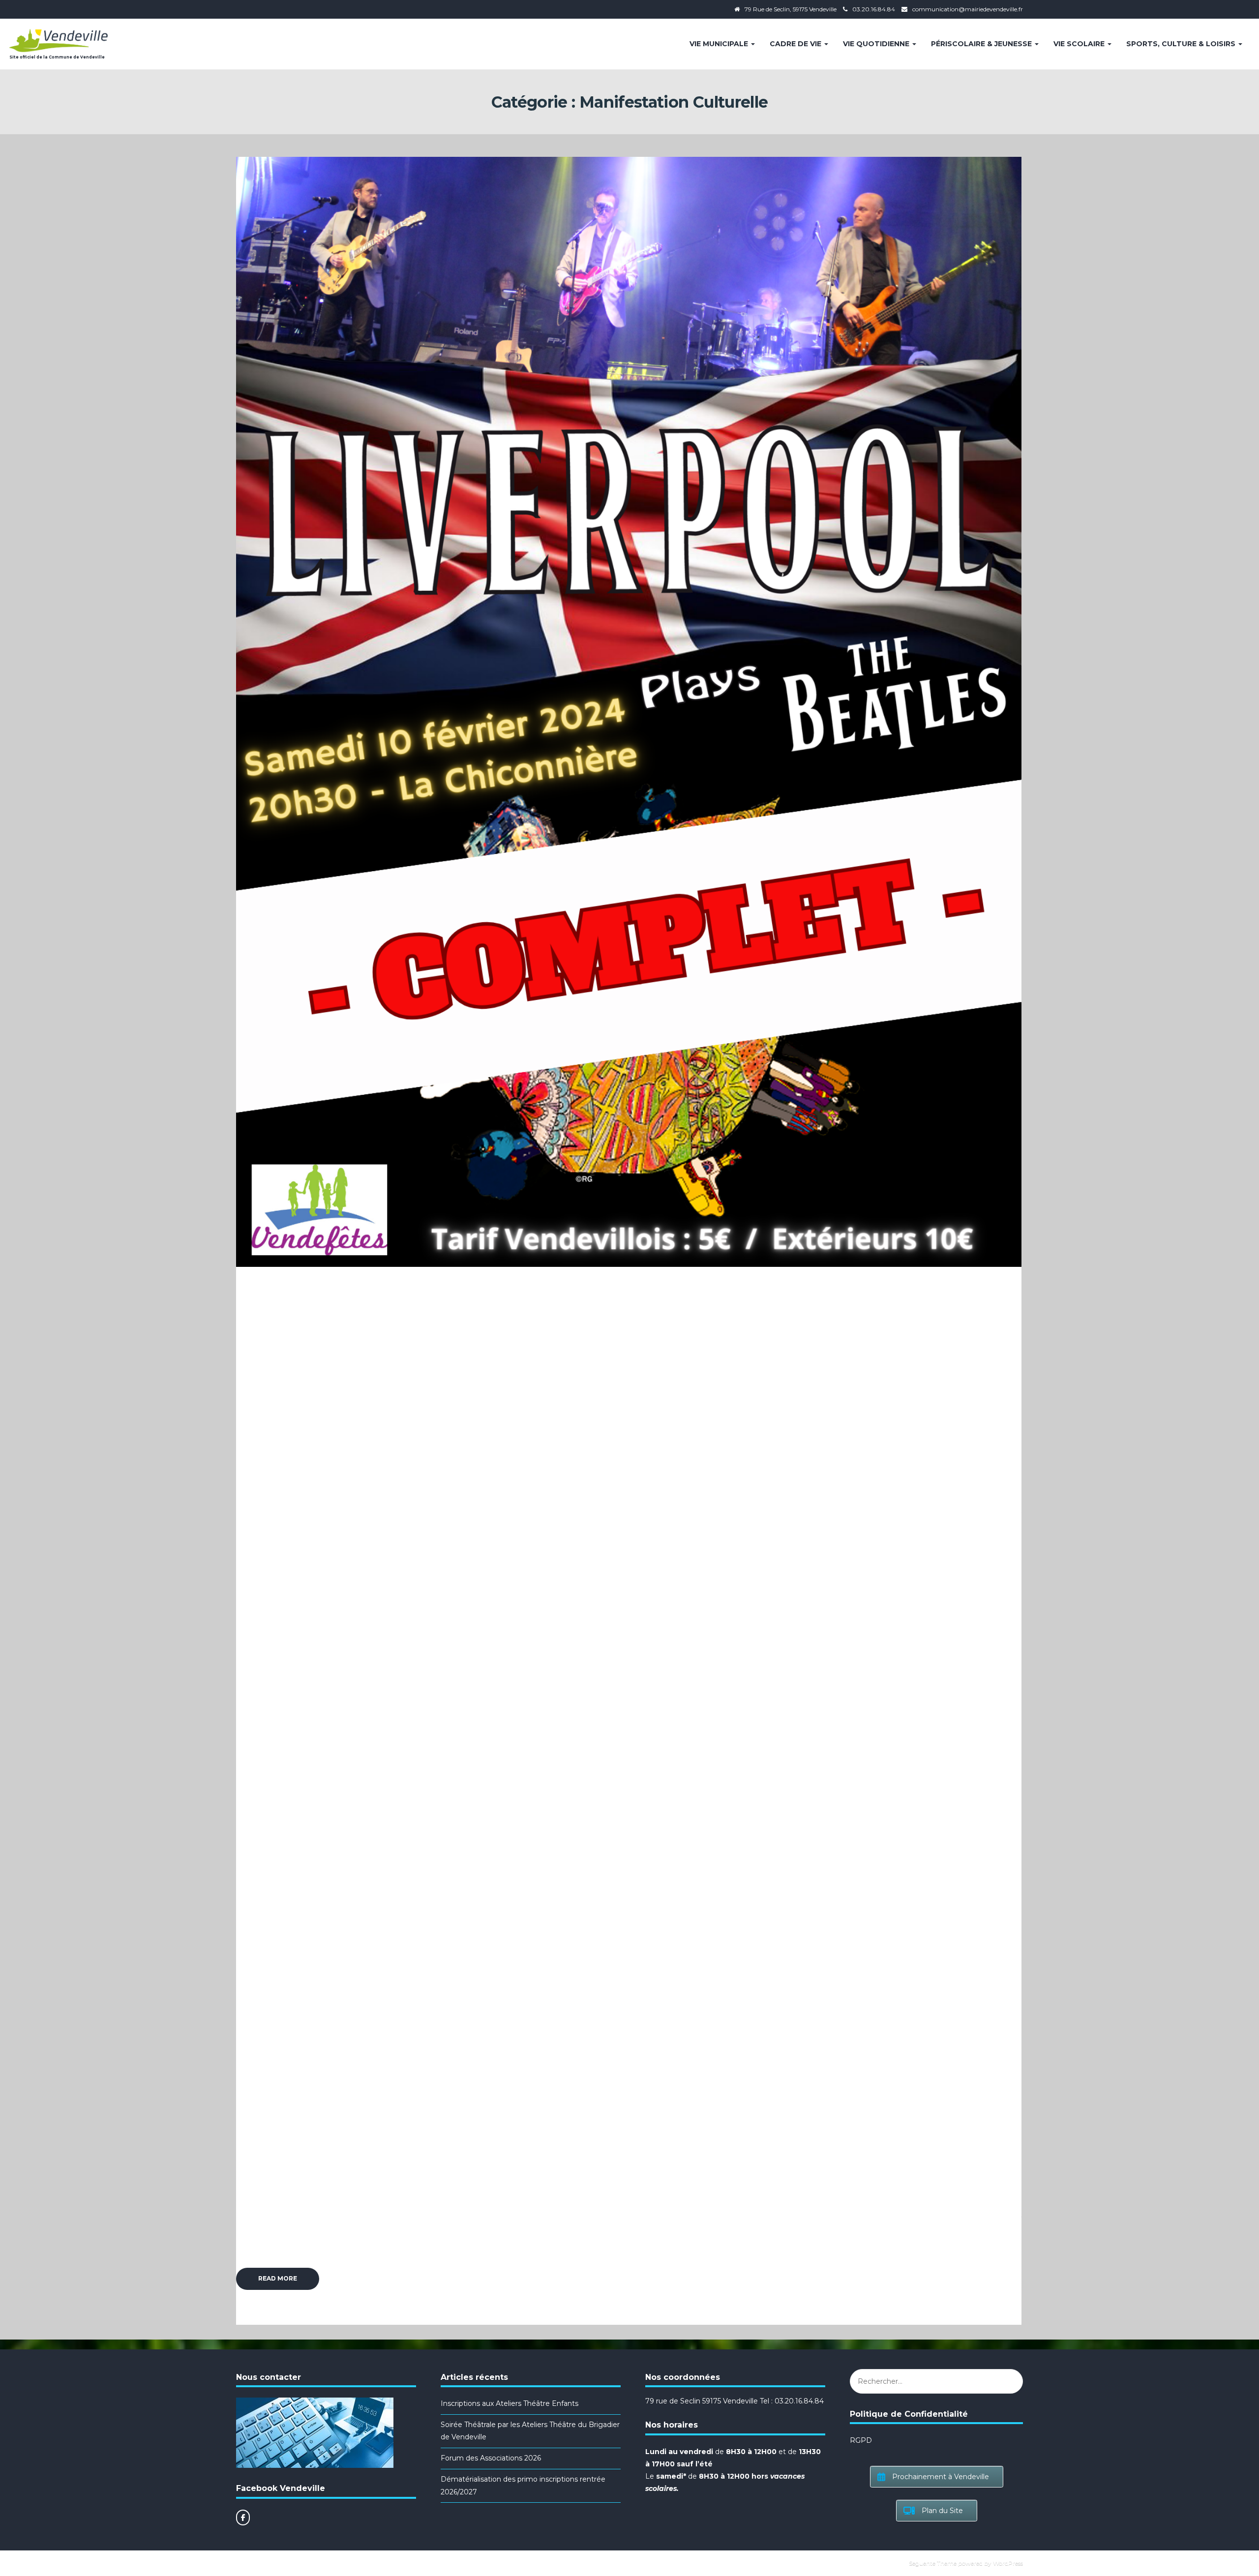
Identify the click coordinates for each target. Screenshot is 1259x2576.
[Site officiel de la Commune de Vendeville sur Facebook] (243, 2517)
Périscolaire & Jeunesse (982, 44)
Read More (278, 2278)
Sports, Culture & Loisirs (1182, 44)
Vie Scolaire (1080, 44)
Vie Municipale (720, 44)
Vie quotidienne (877, 44)
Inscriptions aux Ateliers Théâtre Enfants (510, 2403)
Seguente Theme (933, 2563)
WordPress (1008, 2563)
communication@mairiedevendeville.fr (968, 9)
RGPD (861, 2440)
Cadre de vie (796, 44)
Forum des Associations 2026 (491, 2458)
